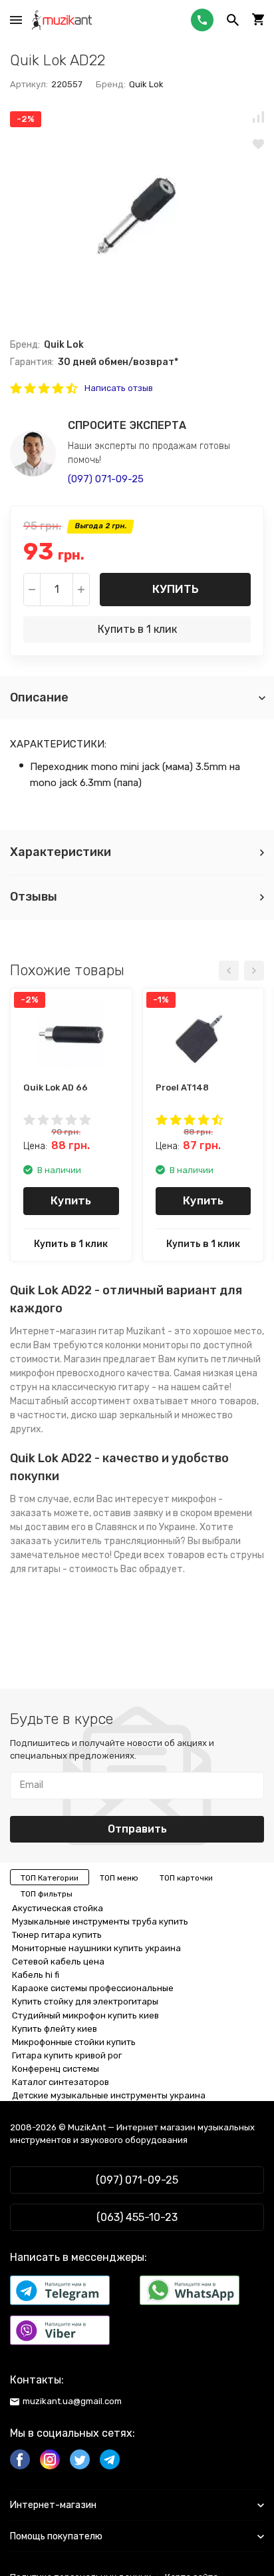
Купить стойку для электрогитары (85, 2001)
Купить (176, 589)
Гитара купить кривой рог (67, 2055)
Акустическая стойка (58, 1908)
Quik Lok (146, 84)
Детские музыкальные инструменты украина (109, 2095)
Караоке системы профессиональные (93, 1988)
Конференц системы (56, 2069)
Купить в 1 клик (137, 629)
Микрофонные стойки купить (74, 2042)
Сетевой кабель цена (58, 1961)
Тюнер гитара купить (57, 1935)
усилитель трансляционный (117, 1541)
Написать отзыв (119, 388)
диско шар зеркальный (121, 1415)
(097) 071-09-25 (106, 479)
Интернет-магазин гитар (67, 1331)
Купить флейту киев (55, 2029)
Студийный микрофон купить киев (85, 2015)
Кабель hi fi (36, 1975)
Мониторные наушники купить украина (96, 1948)
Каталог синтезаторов (61, 2082)
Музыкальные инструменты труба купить (100, 1922)
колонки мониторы (147, 1345)
